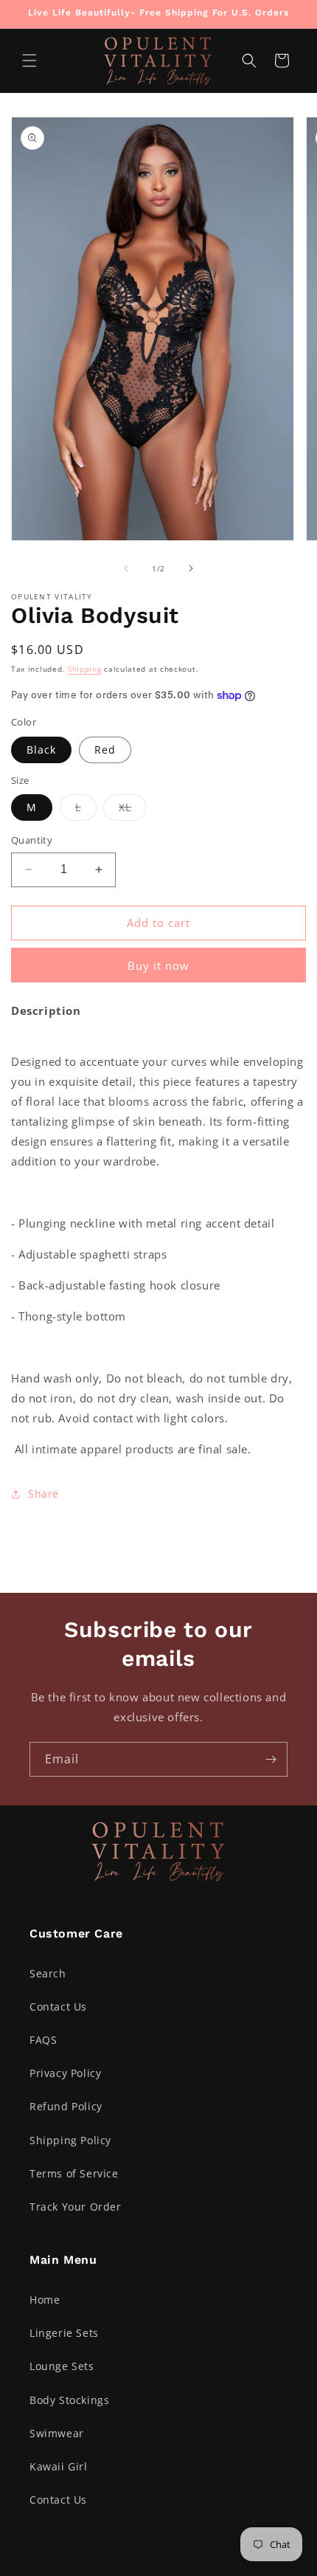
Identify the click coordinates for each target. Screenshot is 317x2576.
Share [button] (43, 1494)
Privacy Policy (65, 2073)
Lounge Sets (62, 2366)
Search (48, 1973)
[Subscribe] (271, 1759)
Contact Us (58, 2007)
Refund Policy (66, 2106)
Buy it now (158, 965)
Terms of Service (74, 2173)
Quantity (32, 840)
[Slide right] (191, 568)
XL (133, 810)
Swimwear (57, 2433)
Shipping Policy (70, 2140)
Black (41, 750)
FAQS (43, 2040)
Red (105, 750)
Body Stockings (69, 2400)
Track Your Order (76, 2207)
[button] (29, 61)
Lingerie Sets (64, 2333)
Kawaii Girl (59, 2466)
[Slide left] (126, 568)
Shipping (85, 669)
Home (45, 2300)
